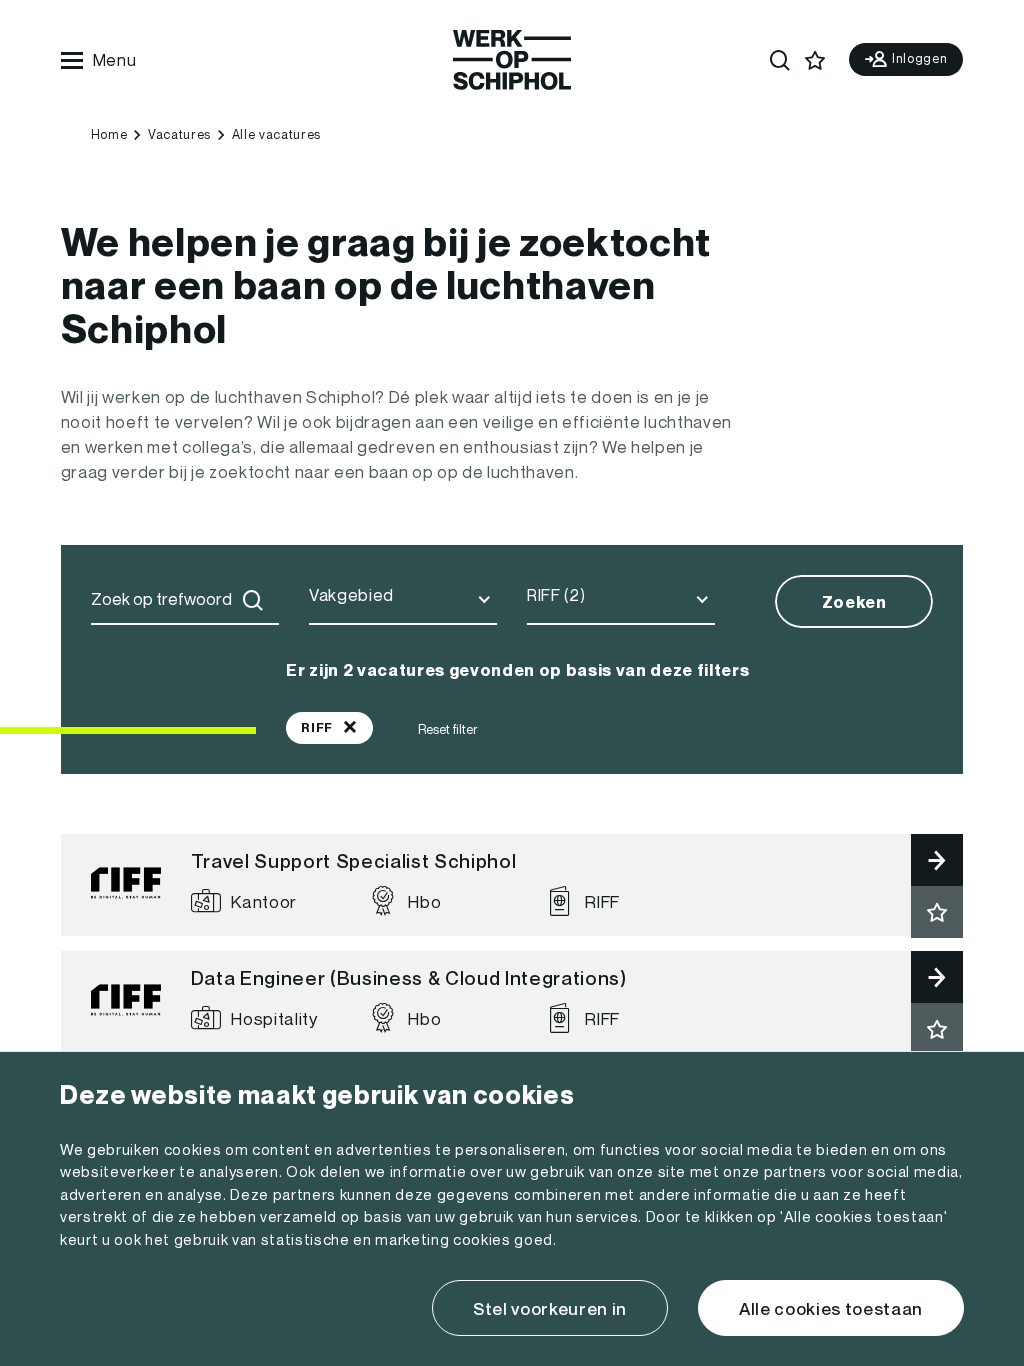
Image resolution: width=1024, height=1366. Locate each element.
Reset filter (448, 729)
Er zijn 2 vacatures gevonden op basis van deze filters (517, 670)
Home (109, 134)
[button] (937, 912)
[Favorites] (815, 60)
